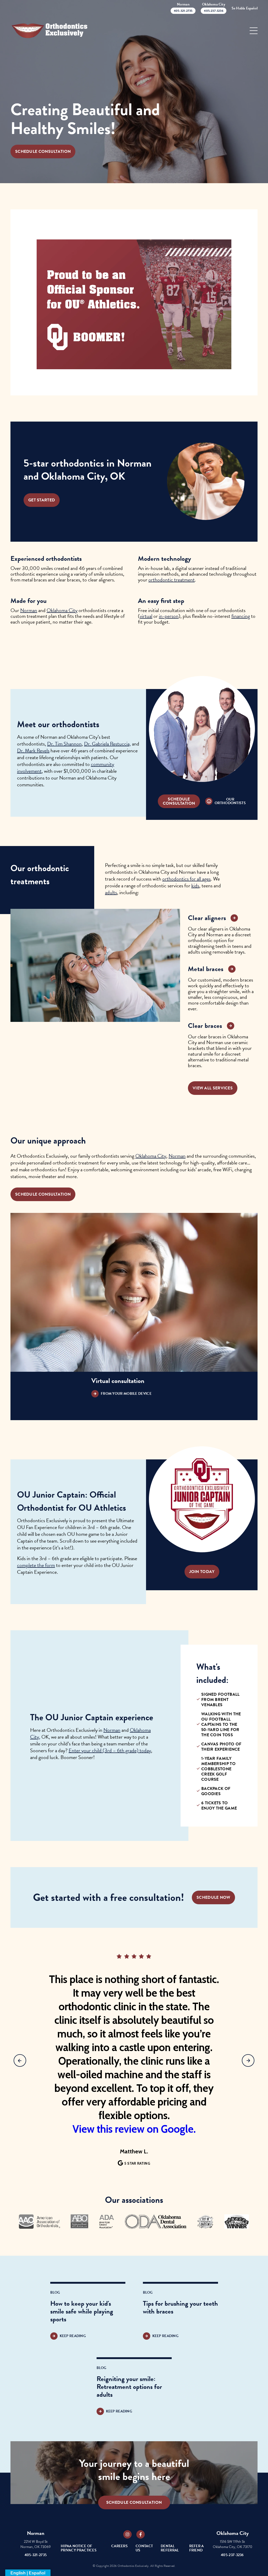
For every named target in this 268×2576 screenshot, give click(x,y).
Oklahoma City (62, 610)
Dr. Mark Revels (33, 751)
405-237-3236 (232, 2555)
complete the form (36, 1565)
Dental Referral (170, 2548)
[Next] (248, 2060)
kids (195, 886)
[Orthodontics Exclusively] (50, 31)
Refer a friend (197, 2548)
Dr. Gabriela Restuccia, (107, 744)
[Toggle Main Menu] (254, 31)
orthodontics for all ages (186, 879)
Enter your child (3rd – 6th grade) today (110, 1750)
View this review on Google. (134, 2129)
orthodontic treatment (172, 580)
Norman (29, 610)
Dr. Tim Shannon (64, 744)
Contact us (144, 2548)
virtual (146, 616)
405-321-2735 (36, 2555)
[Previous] (20, 2060)
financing (241, 616)
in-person (169, 616)
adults (111, 892)
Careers (119, 2546)
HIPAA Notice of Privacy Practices (79, 2548)
